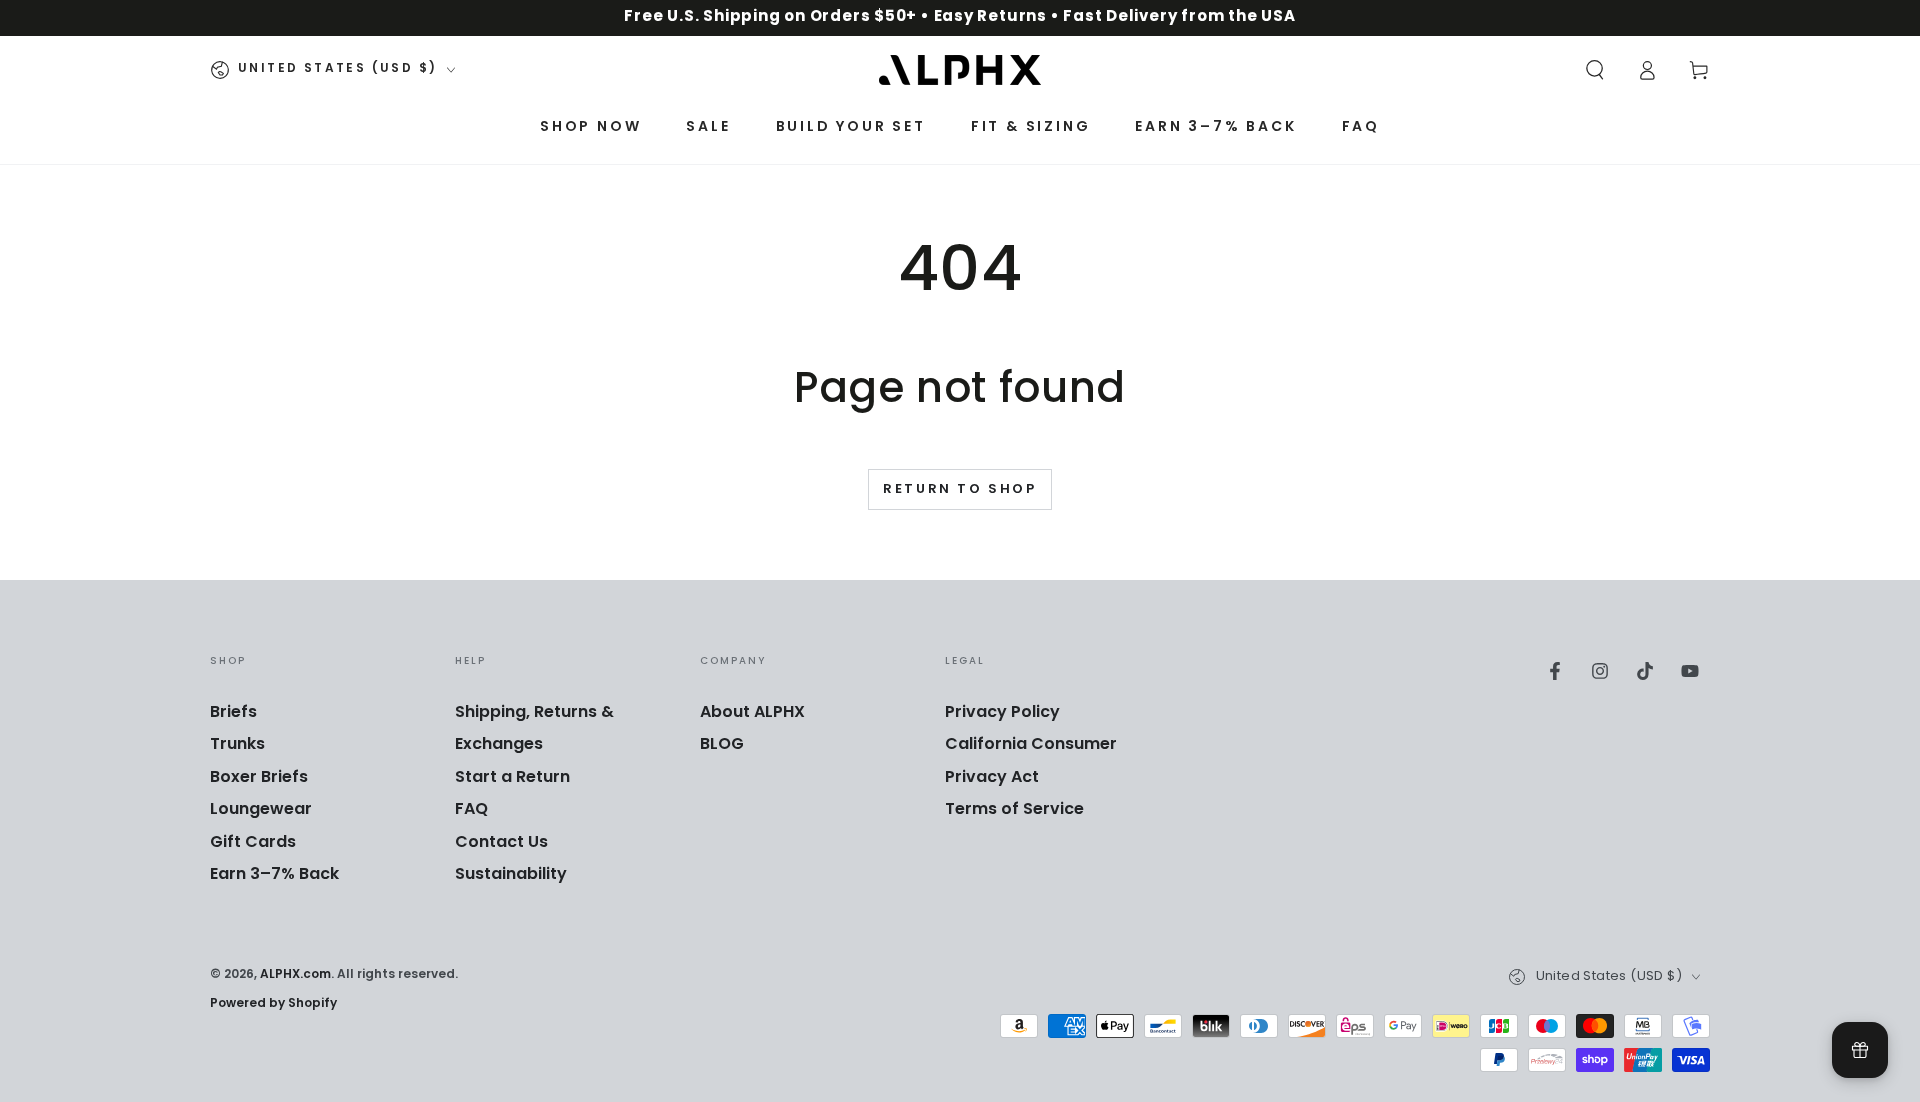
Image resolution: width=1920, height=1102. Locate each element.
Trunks (237, 745)
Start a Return (512, 778)
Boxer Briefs (259, 778)
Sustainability (511, 875)
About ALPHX (752, 713)
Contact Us (501, 843)
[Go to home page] (960, 70)
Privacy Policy (1002, 713)
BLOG (722, 745)
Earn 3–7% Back (274, 875)
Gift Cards (253, 843)
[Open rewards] (1860, 1050)
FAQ (471, 810)
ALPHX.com (295, 975)
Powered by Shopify (273, 1004)
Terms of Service (1014, 810)
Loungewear (261, 810)
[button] (1595, 70)
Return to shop (959, 490)
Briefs (233, 713)
